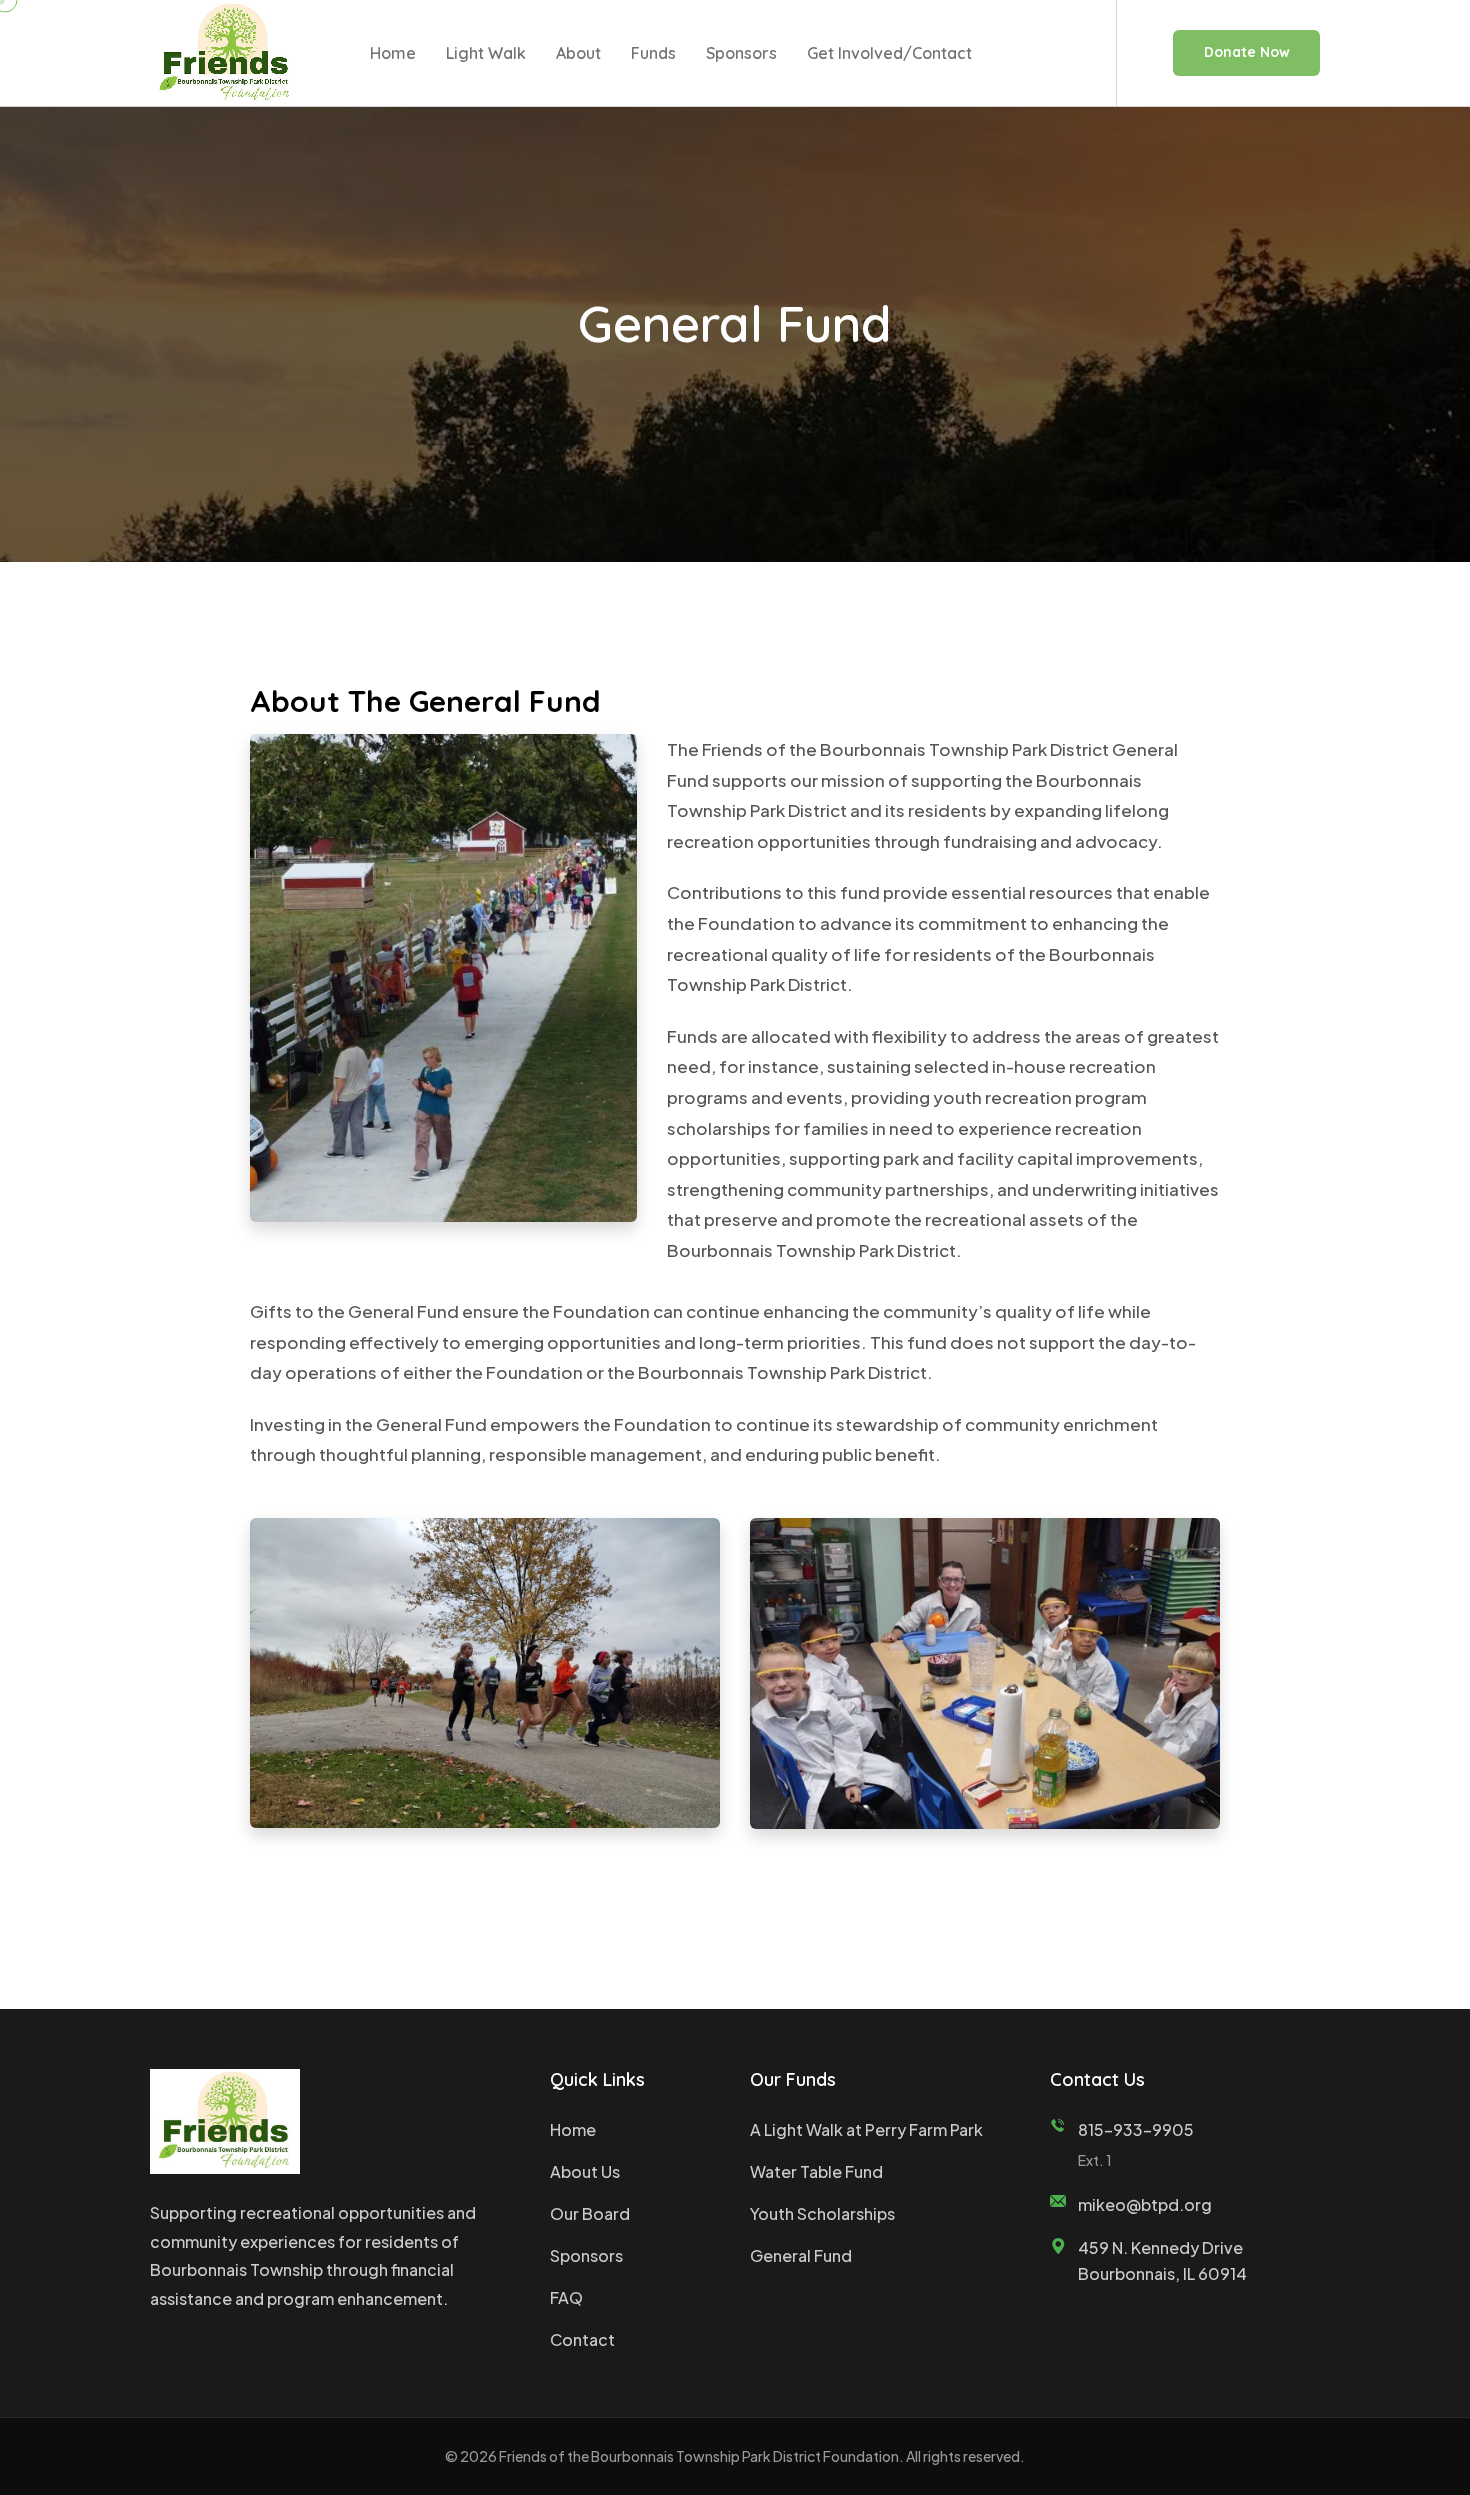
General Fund (801, 2255)
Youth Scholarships (822, 2213)
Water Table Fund (816, 2171)
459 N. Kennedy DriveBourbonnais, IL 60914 (1162, 2260)
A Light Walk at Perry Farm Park (866, 2129)
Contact (582, 2339)
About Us (585, 2171)
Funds (653, 53)
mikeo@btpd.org (1145, 2204)
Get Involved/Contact (889, 53)
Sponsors (741, 53)
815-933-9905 (1136, 2129)
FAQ (566, 2297)
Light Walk (486, 53)
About (578, 53)
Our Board (590, 2213)
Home (393, 53)
